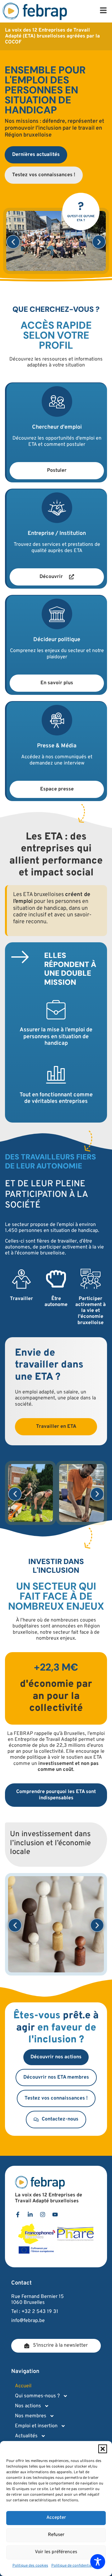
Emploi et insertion (36, 2426)
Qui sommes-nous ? (37, 2396)
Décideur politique (57, 640)
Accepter (56, 2518)
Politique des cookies (30, 2566)
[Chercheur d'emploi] (57, 401)
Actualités (26, 2436)
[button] (103, 2449)
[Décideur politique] (57, 614)
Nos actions (28, 2406)
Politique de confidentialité (74, 2566)
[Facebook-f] (18, 2215)
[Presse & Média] (57, 720)
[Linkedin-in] (30, 2215)
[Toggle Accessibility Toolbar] (98, 2562)
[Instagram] (43, 2215)
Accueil (23, 2386)
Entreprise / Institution (57, 533)
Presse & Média (57, 746)
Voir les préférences (56, 2552)
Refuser (56, 2535)
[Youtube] (55, 2215)
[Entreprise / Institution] (57, 508)
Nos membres (31, 2416)
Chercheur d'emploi (57, 427)
